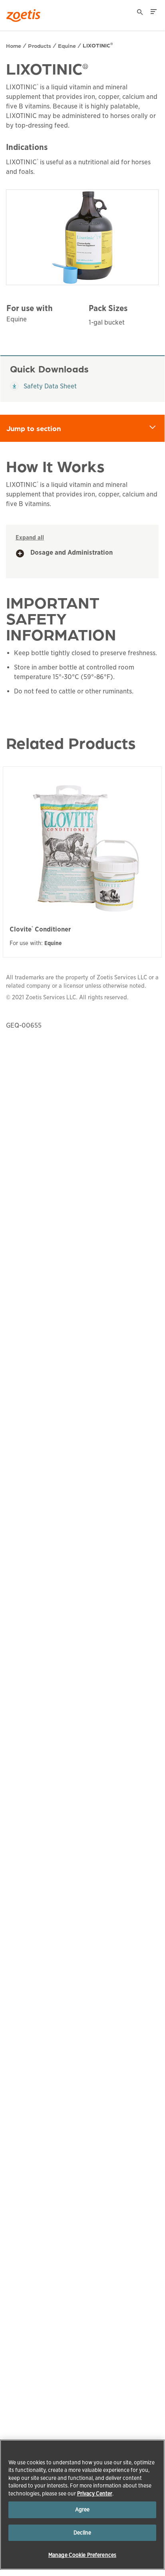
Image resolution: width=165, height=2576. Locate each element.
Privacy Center (95, 2494)
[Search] (140, 13)
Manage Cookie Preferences (82, 2555)
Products (40, 45)
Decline (82, 2533)
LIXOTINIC (98, 45)
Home (14, 45)
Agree (82, 2510)
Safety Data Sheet (43, 386)
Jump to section (85, 428)
